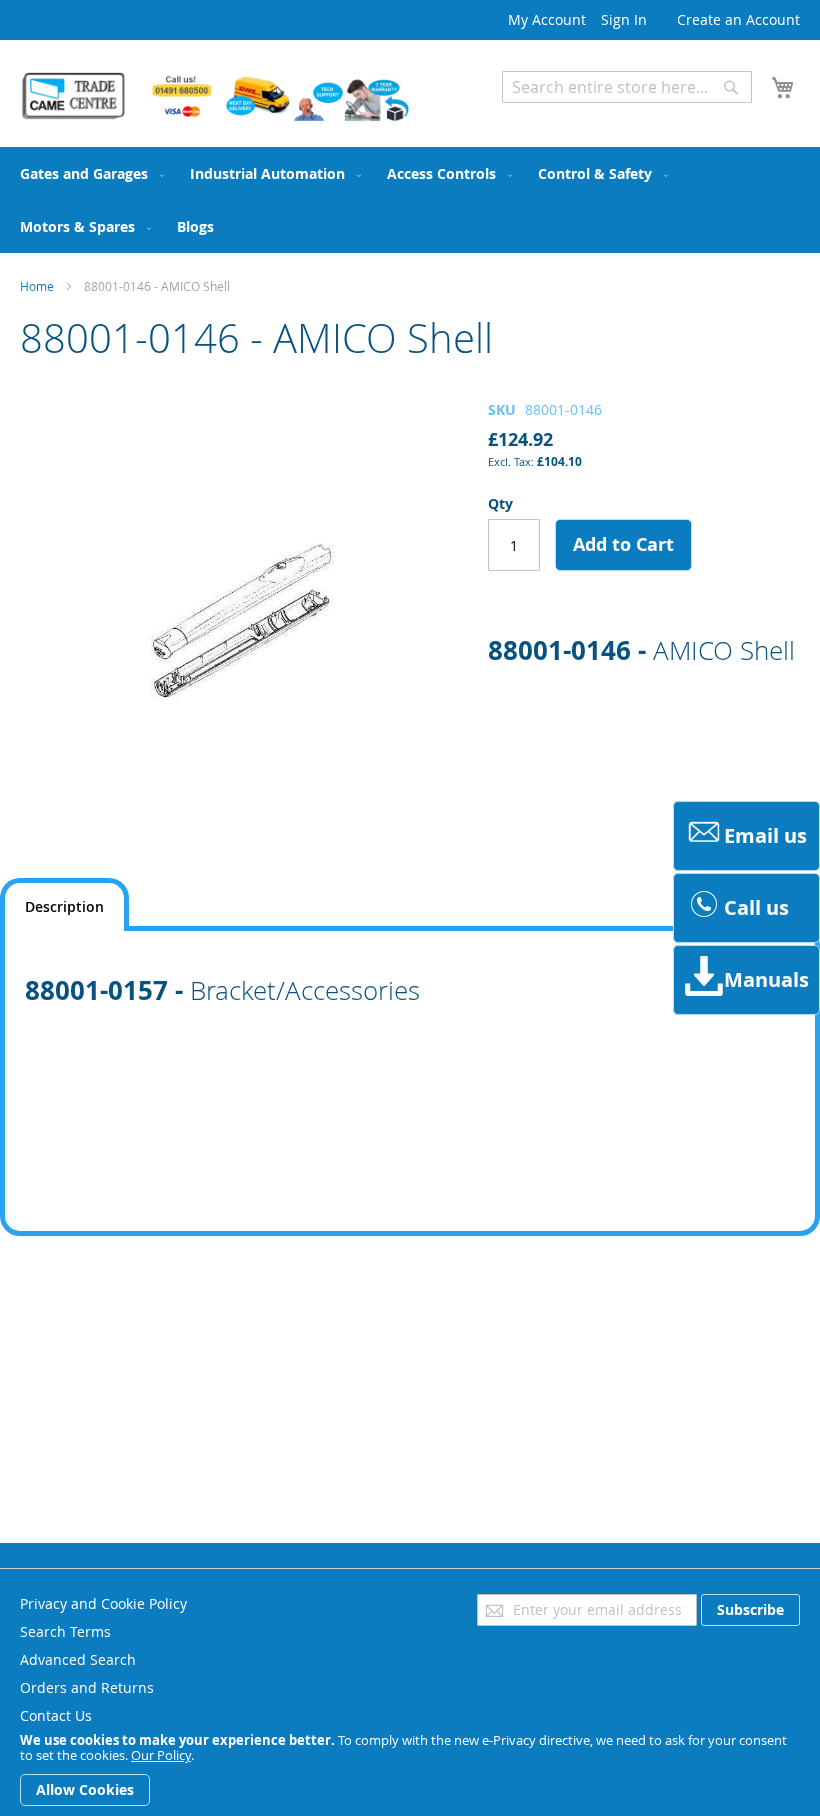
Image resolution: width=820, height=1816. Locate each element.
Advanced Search (560, 117)
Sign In (624, 19)
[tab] (64, 904)
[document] (410, 1769)
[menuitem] (88, 173)
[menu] (410, 200)
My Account (547, 19)
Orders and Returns (87, 1687)
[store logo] (215, 96)
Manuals (766, 979)
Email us (765, 835)
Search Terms (65, 1631)
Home (37, 286)
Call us (756, 907)
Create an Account (738, 19)
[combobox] (627, 87)
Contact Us (56, 1715)
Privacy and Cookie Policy (103, 1603)
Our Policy (161, 1755)
